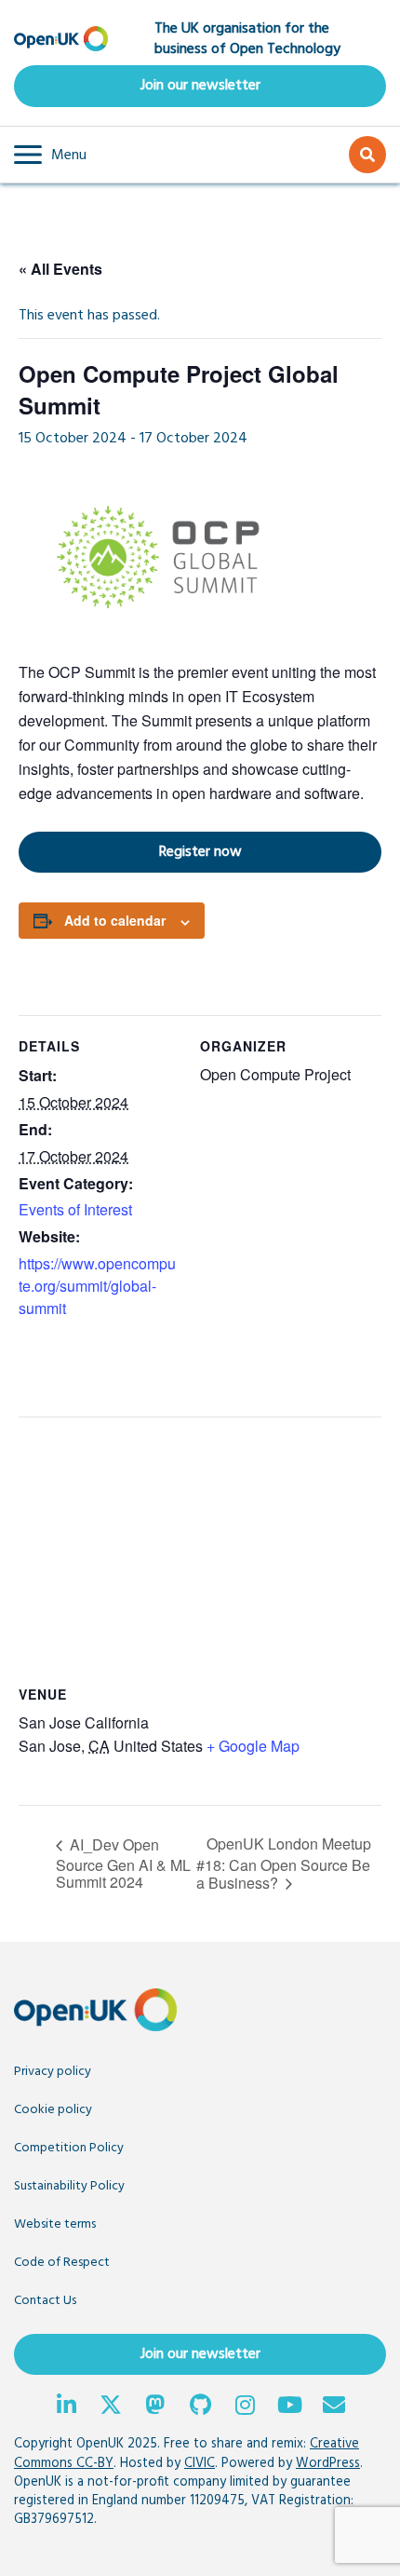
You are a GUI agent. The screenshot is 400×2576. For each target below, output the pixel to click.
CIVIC (200, 2464)
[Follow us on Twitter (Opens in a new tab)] (111, 2407)
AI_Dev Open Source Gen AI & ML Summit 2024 (123, 1863)
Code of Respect (62, 2263)
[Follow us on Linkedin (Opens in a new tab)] (66, 2407)
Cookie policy (53, 2110)
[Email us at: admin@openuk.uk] (334, 2407)
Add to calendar (115, 920)
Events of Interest (75, 1209)
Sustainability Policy (69, 2186)
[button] (50, 155)
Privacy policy (53, 2072)
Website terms (55, 2224)
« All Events (60, 269)
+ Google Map (253, 1746)
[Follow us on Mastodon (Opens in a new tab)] (155, 2407)
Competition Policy (69, 2148)
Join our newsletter (200, 86)
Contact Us (45, 2301)
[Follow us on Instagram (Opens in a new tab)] (245, 2407)
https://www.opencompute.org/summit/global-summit (97, 1286)
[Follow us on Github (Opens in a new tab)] (200, 2407)
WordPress (328, 2464)
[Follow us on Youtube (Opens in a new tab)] (289, 2407)
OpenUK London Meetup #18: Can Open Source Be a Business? (284, 1863)
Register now (130, 852)
